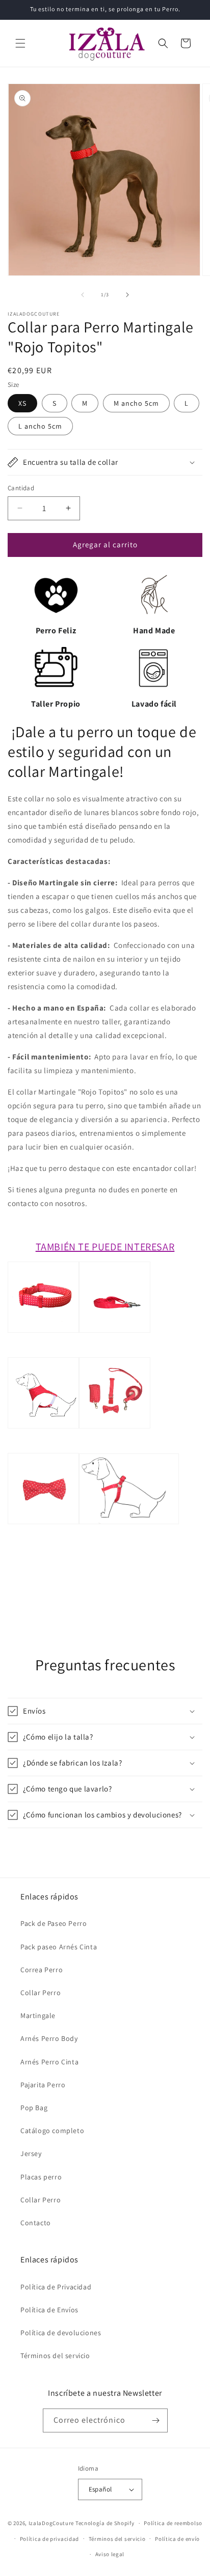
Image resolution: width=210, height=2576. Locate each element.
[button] (20, 43)
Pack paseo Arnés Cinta (59, 1947)
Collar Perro (41, 1993)
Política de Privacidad (56, 2287)
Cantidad (21, 488)
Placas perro (41, 2177)
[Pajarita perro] (43, 1542)
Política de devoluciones (61, 2333)
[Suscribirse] (156, 2420)
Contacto (36, 2223)
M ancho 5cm (136, 403)
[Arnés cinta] (129, 1542)
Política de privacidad (49, 2539)
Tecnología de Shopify (105, 2523)
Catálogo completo (52, 2131)
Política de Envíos (49, 2310)
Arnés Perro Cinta (49, 2062)
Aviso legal (110, 2554)
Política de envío (177, 2539)
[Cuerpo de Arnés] (43, 1446)
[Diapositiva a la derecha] (127, 295)
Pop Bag (34, 2108)
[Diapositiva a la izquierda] (83, 295)
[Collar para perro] (43, 1350)
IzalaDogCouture (51, 2523)
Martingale (38, 2015)
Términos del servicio (55, 2356)
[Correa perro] (115, 1350)
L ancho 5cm (40, 426)
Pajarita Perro (43, 2085)
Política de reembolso (173, 2523)
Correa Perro (42, 1970)
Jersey (31, 2153)
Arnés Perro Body (49, 2038)
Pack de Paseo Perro (54, 1923)
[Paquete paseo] (115, 1446)
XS (22, 403)
